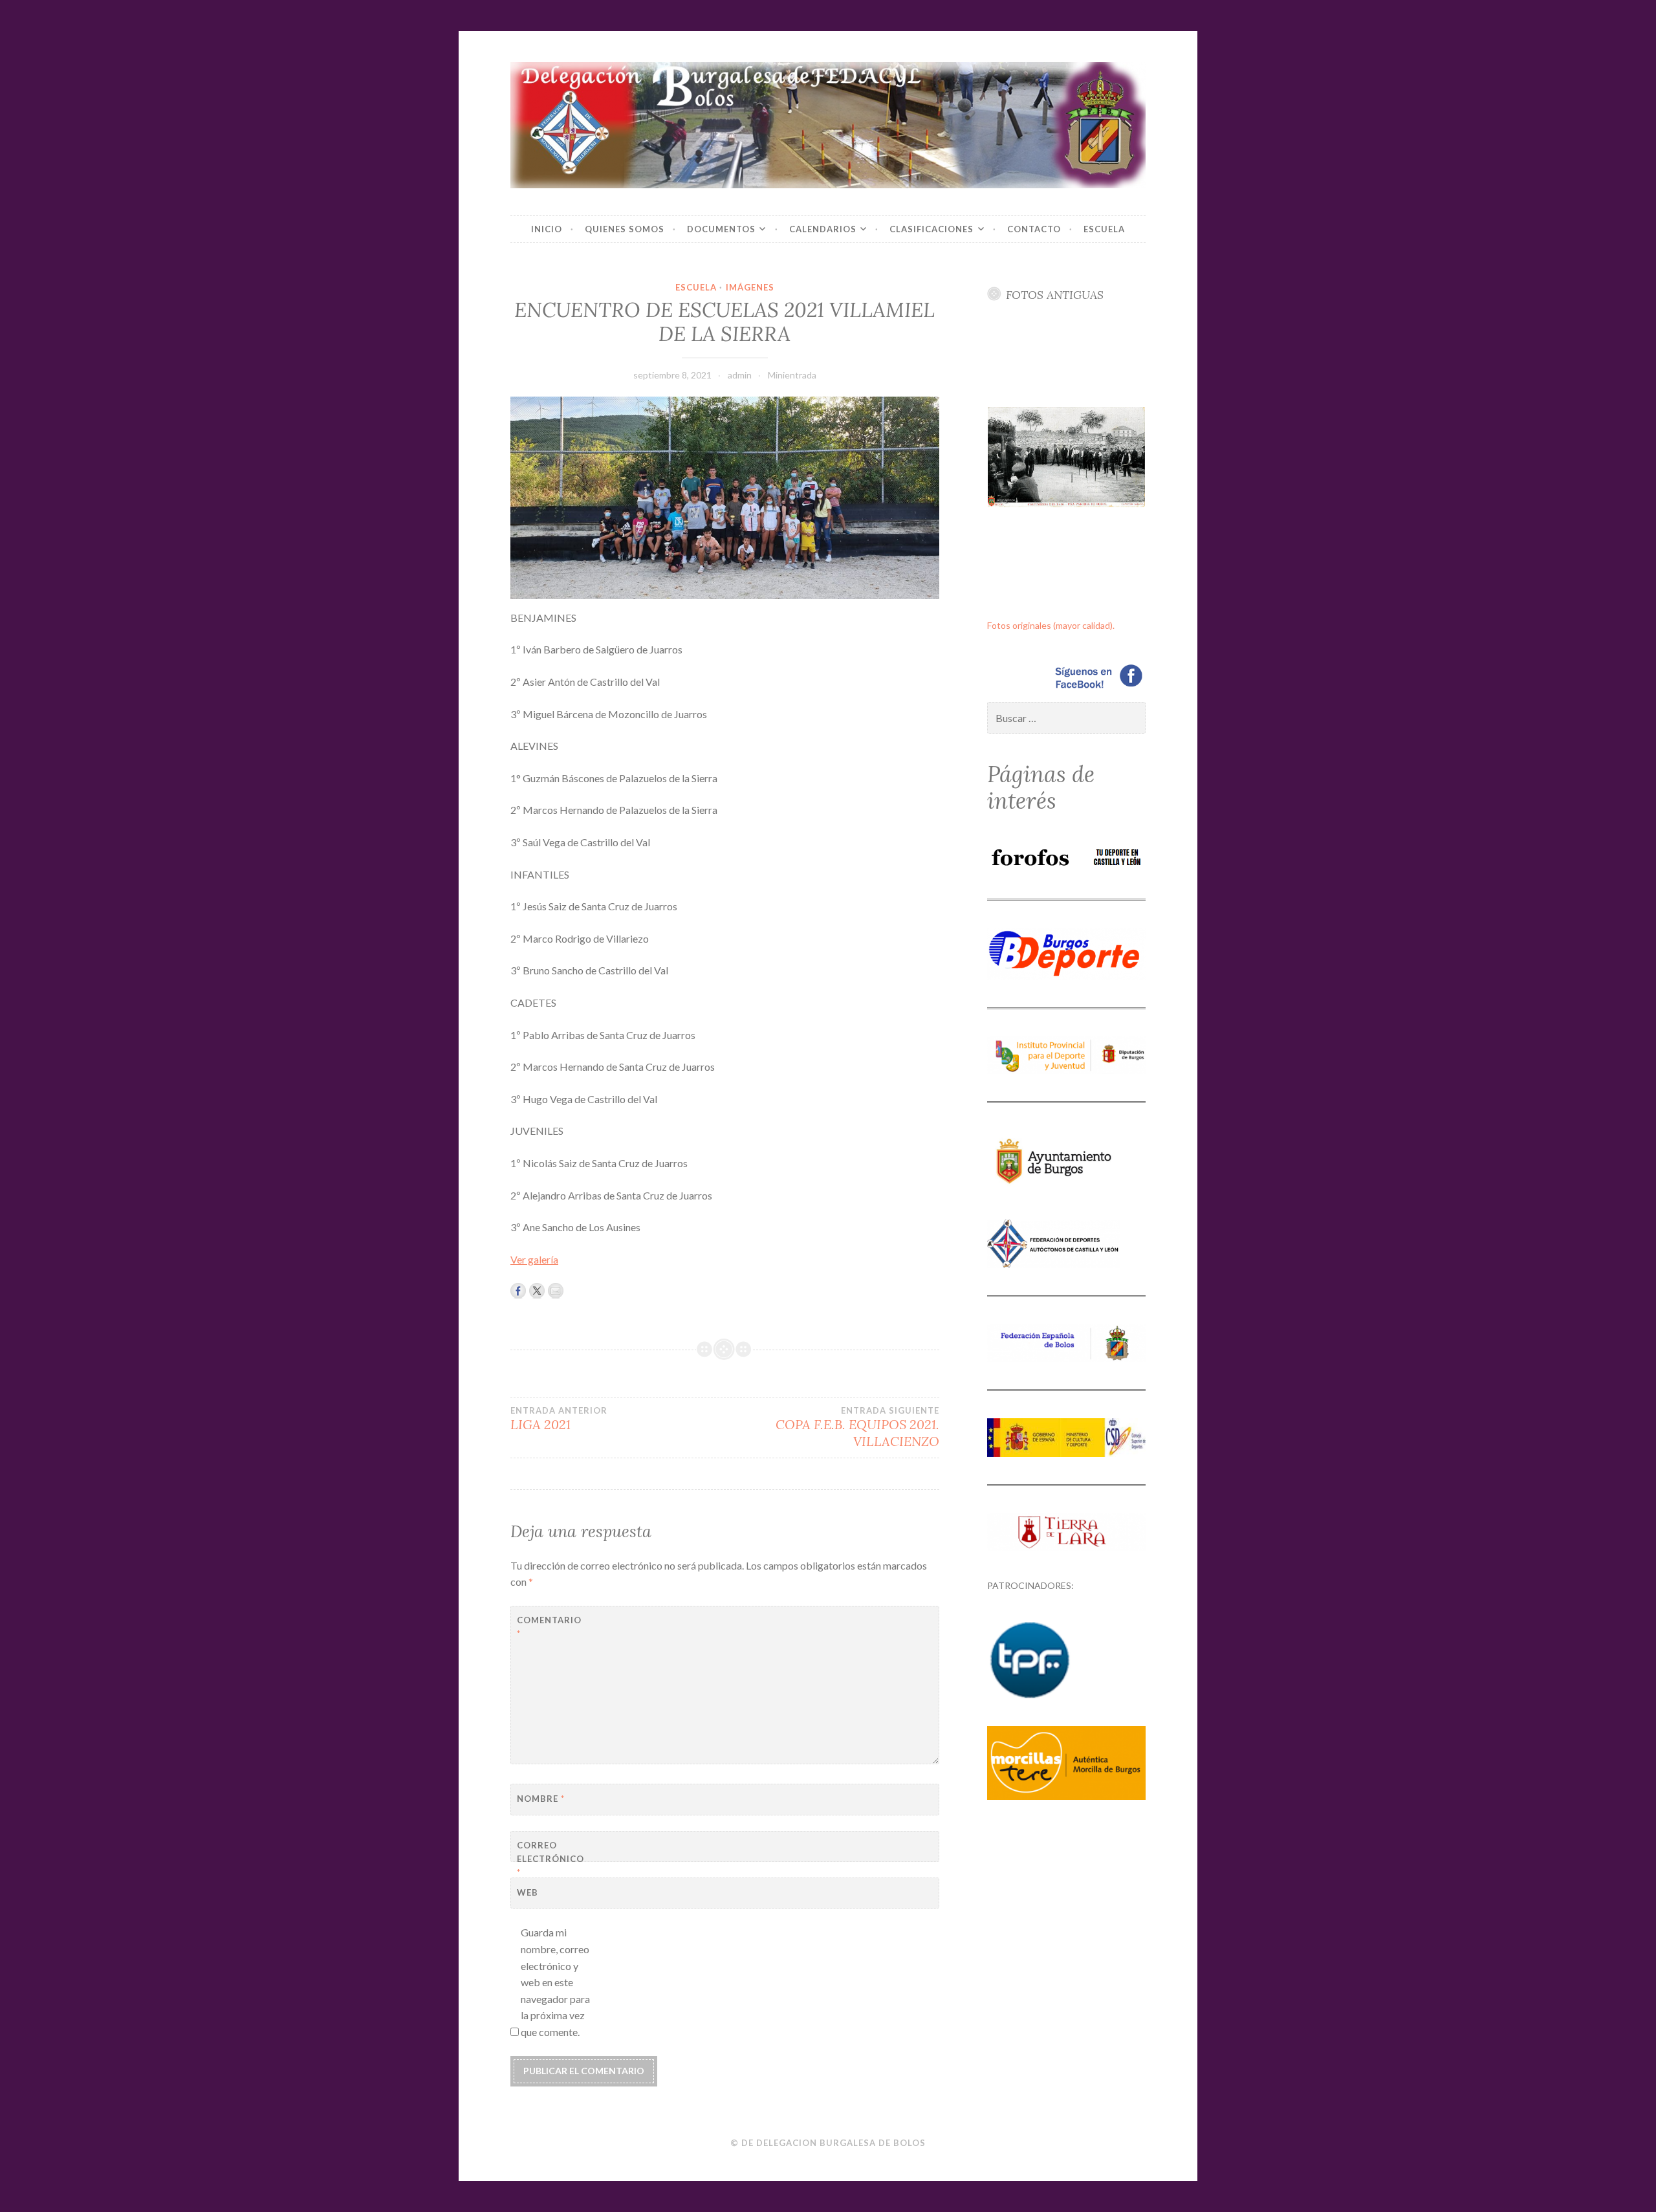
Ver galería (534, 1259)
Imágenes (750, 287)
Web (528, 1892)
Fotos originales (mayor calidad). (1051, 625)
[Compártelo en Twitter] (537, 1291)
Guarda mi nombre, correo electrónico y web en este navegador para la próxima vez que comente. (555, 1982)
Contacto (1034, 229)
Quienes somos (625, 229)
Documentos (721, 229)
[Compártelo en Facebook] (518, 1291)
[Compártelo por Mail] (556, 1291)
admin (740, 375)
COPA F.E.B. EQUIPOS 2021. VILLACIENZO (857, 1427)
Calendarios (823, 229)
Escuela (1104, 229)
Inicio (547, 229)
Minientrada (792, 375)
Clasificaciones (931, 229)
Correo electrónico (549, 1859)
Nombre (541, 1799)
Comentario (549, 1627)
